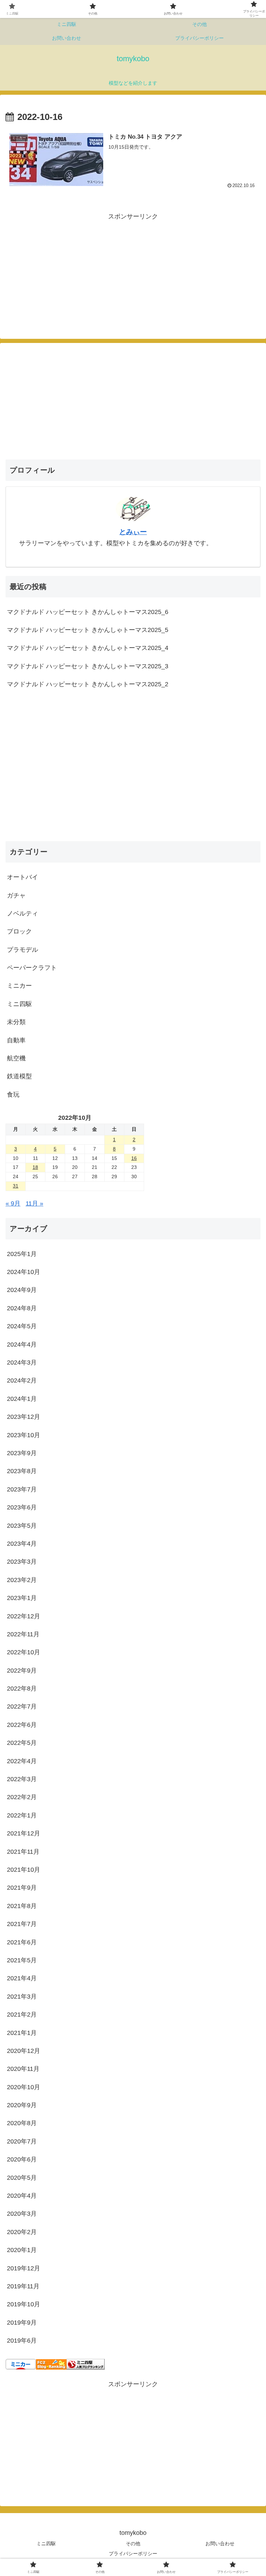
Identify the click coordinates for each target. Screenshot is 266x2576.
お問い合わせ (220, 2544)
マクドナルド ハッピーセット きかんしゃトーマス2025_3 (88, 666)
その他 (133, 2544)
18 (35, 1167)
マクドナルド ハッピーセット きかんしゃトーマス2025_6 (88, 612)
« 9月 (13, 1203)
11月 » (34, 1203)
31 (16, 1186)
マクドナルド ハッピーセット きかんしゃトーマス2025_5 (88, 630)
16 (134, 1158)
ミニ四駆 (46, 2544)
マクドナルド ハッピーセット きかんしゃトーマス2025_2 (88, 684)
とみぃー (133, 532)
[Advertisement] (69, 271)
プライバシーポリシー (133, 2554)
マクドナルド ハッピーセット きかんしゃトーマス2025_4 (88, 648)
